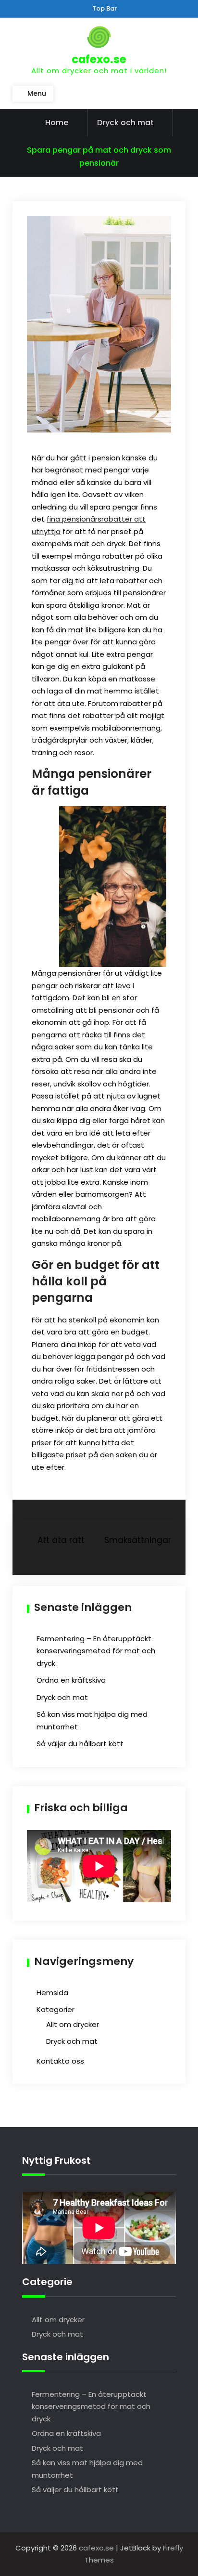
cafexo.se (99, 59)
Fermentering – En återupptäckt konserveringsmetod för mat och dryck (96, 1651)
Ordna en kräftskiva (71, 1680)
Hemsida (52, 1993)
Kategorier (56, 2009)
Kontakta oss (60, 2061)
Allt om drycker (73, 2024)
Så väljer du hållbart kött (80, 1744)
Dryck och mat (125, 123)
